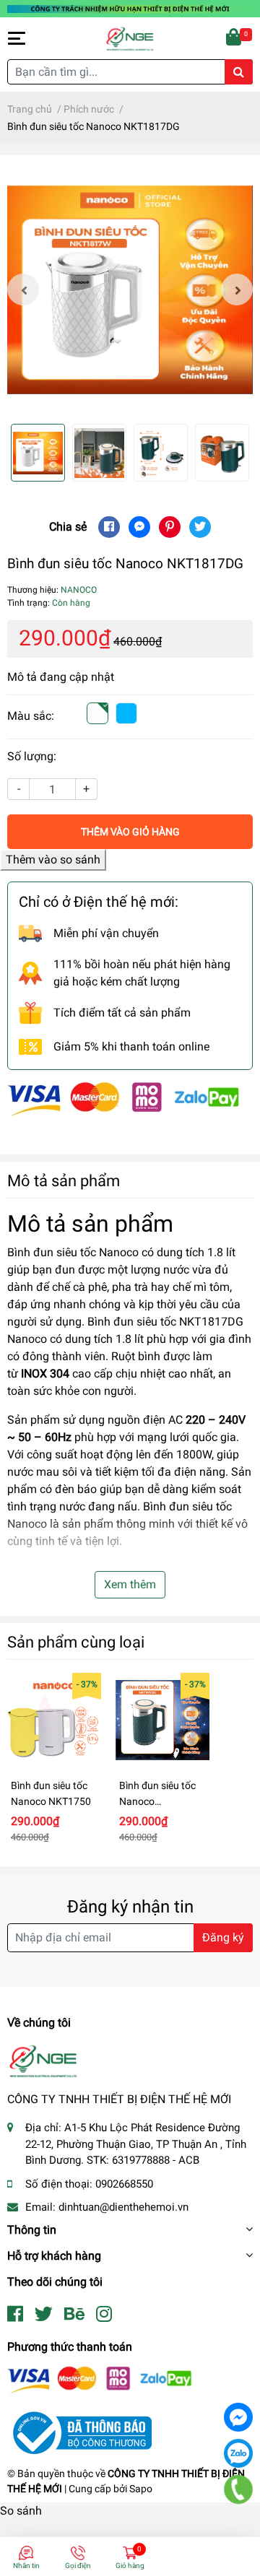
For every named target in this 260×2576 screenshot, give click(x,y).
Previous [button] (23, 290)
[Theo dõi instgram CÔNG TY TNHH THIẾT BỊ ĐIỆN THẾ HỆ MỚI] (104, 2314)
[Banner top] (130, 8)
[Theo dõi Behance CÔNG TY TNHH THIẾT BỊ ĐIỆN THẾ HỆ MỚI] (74, 2314)
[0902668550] (239, 2489)
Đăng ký (223, 1937)
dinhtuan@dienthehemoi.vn (123, 2207)
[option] (130, 290)
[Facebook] (238, 2417)
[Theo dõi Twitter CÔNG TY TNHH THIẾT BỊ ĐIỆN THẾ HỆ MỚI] (44, 2314)
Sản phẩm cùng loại (76, 1642)
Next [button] (237, 290)
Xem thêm (130, 1584)
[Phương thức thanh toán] (123, 1098)
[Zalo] (238, 2453)
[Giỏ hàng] (235, 38)
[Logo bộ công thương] (79, 2432)
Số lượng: (32, 756)
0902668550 (124, 2184)
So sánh (21, 2511)
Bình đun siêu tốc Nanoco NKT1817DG (157, 1801)
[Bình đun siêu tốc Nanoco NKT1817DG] (130, 290)
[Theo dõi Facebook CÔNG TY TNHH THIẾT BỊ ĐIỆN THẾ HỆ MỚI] (15, 2314)
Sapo (141, 2489)
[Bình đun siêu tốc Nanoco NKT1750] (54, 1720)
